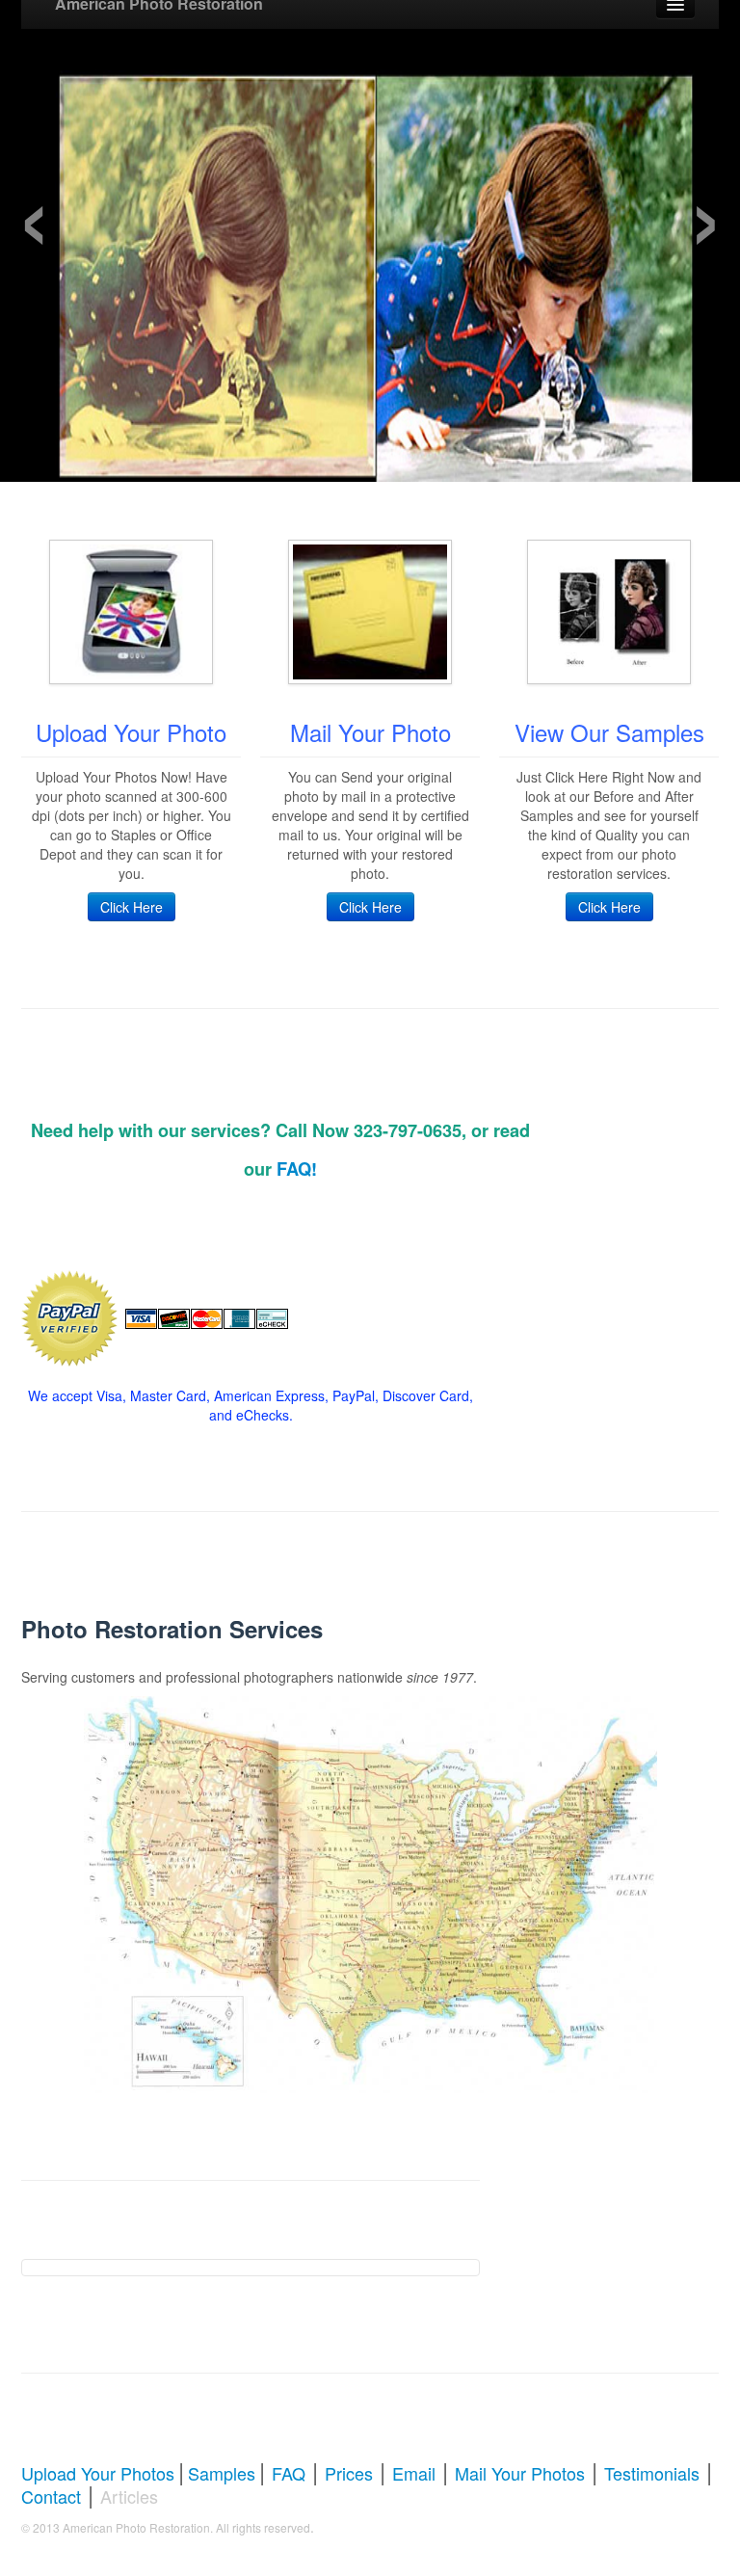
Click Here (132, 907)
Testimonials (652, 2473)
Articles (129, 2496)
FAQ (289, 2473)
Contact (51, 2496)
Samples (222, 2473)
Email (414, 2473)
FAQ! (297, 1169)
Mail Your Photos (520, 2473)
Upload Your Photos (98, 2473)
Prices (349, 2473)
